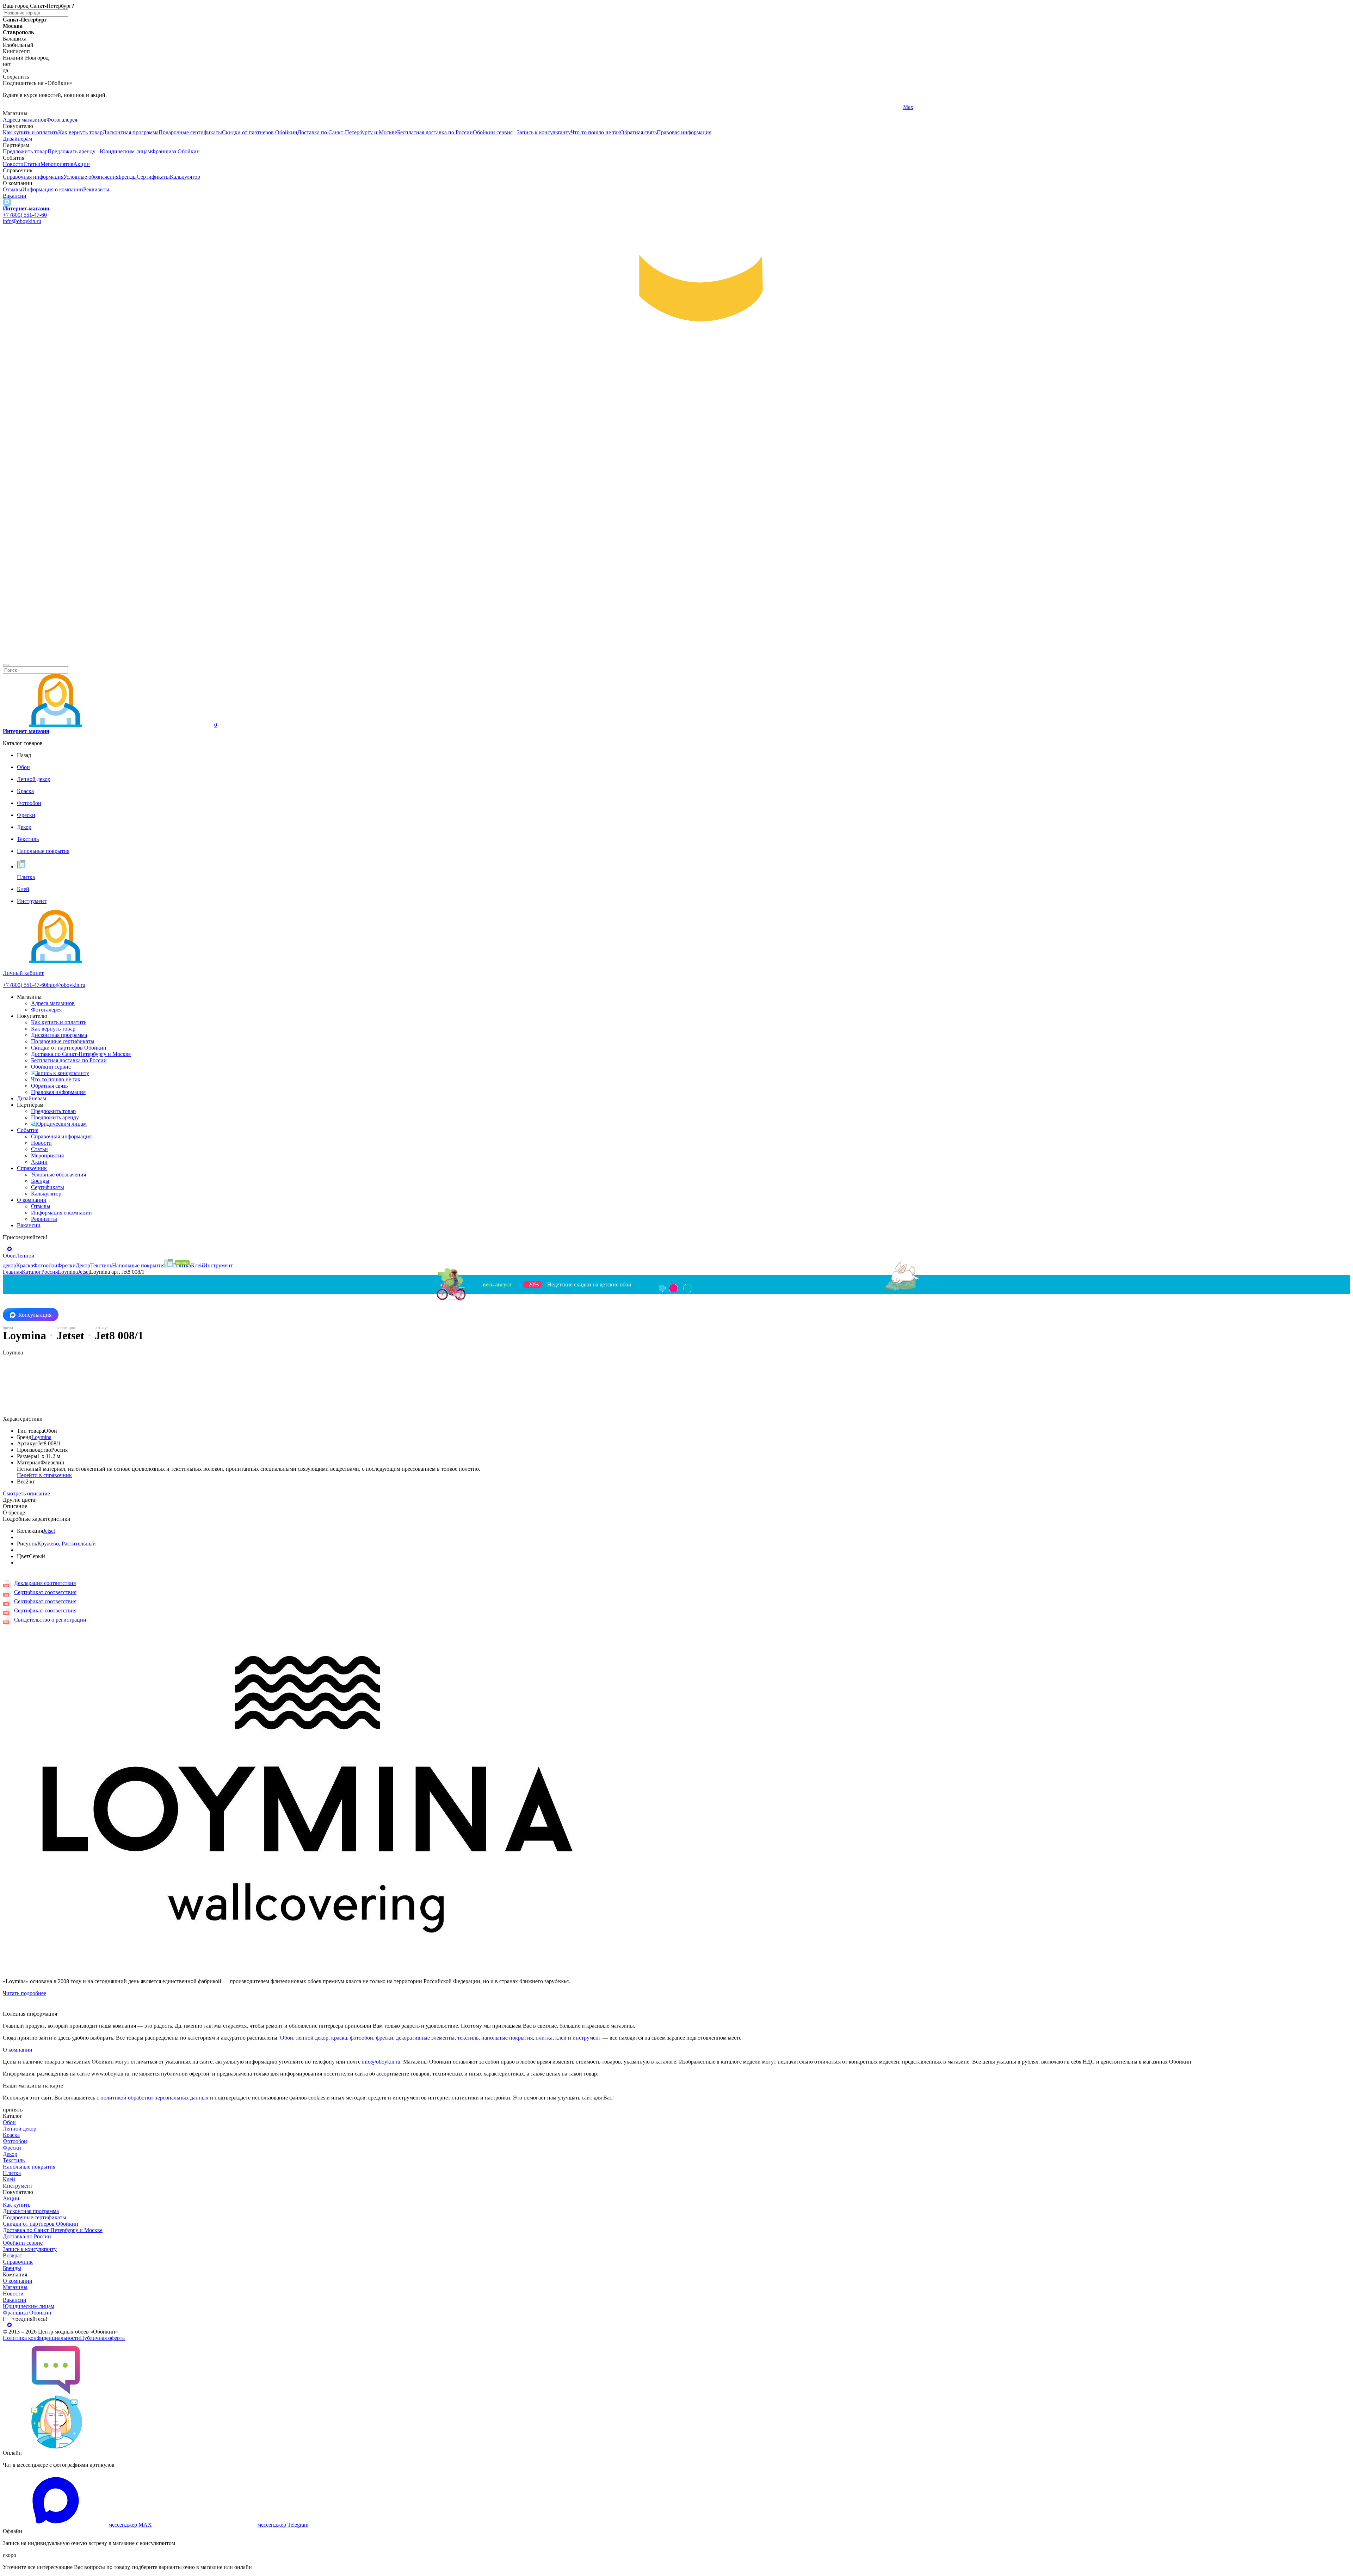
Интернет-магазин (26, 208)
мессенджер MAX (130, 2525)
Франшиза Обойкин (175, 151)
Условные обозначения (91, 177)
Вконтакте (465, 107)
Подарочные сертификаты (190, 132)
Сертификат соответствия (45, 1592)
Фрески (12, 2148)
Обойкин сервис (493, 132)
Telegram (13, 107)
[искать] (6, 665)
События (28, 1130)
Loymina (41, 1437)
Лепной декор (20, 2129)
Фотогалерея (62, 120)
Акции (82, 164)
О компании (32, 1200)
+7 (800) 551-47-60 (25, 215)
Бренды (128, 177)
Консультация (35, 1315)
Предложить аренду (72, 151)
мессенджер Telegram (283, 2525)
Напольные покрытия (29, 2167)
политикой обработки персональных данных (155, 2098)
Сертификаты (153, 177)
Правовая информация (684, 132)
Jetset (49, 1531)
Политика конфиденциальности (41, 2338)
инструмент (587, 2038)
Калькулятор (185, 177)
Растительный (79, 1544)
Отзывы (13, 189)
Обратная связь (638, 132)
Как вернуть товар (80, 132)
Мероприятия (57, 164)
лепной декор (312, 2038)
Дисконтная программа (131, 132)
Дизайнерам (17, 139)
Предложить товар (25, 151)
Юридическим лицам (125, 151)
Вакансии (15, 196)
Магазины (15, 2287)
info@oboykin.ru (22, 221)
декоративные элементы (425, 2038)
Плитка (12, 2173)
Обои (287, 2038)
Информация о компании (53, 189)
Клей (9, 2179)
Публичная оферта (102, 2338)
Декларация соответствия (45, 1583)
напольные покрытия (507, 2038)
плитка (544, 2038)
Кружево (48, 1544)
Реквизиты (96, 189)
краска (339, 2038)
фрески (385, 2038)
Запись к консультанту (544, 132)
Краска (11, 2135)
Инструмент (18, 2186)
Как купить (17, 2205)
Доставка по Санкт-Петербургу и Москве (347, 132)
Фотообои (15, 2141)
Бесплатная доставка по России (435, 132)
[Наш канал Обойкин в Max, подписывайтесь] (7, 202)
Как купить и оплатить (30, 132)
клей (561, 2038)
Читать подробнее (24, 1993)
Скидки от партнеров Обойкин (260, 132)
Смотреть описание (26, 1493)
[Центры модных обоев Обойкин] (676, 657)
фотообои (362, 2038)
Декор (10, 2154)
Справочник (32, 1168)
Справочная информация (33, 177)
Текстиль (14, 2160)
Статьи (32, 164)
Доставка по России (27, 2236)
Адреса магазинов (25, 120)
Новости (13, 164)
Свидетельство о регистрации (50, 1620)
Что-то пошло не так (595, 132)
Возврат (13, 2255)
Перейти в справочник (44, 1475)
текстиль (468, 2038)
